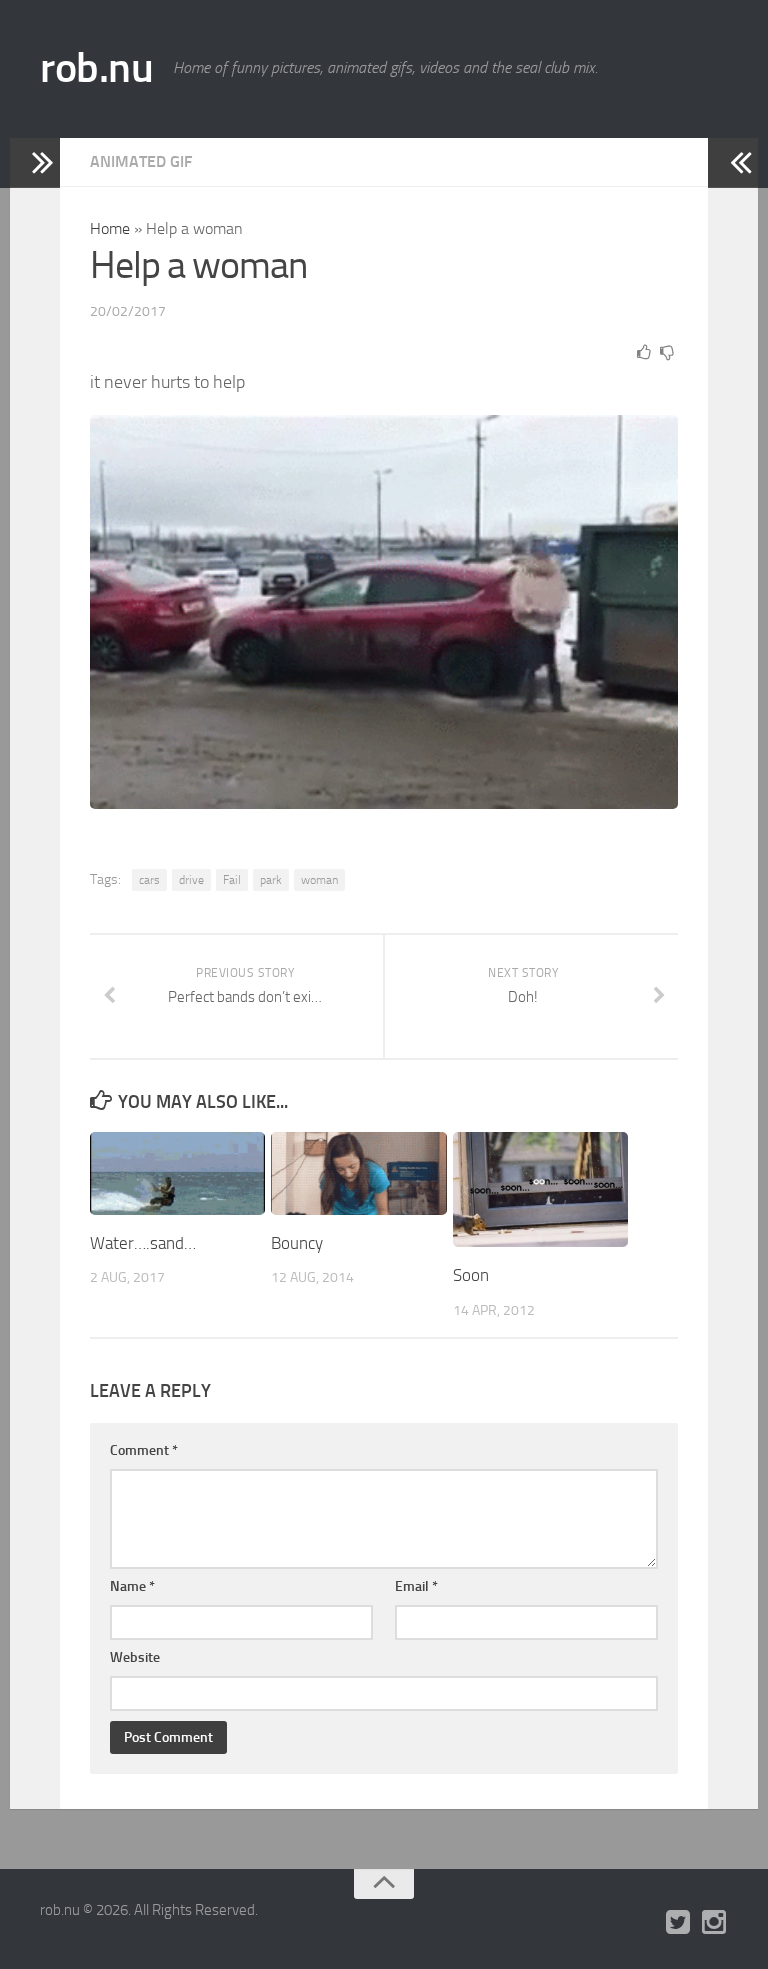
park (271, 880)
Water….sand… (143, 1243)
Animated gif (141, 161)
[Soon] (540, 1189)
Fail (232, 880)
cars (149, 880)
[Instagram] (714, 1923)
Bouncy (297, 1243)
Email (416, 1586)
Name (132, 1586)
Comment (144, 1450)
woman (319, 880)
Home (110, 228)
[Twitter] (678, 1923)
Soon (471, 1275)
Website (135, 1657)
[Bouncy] (358, 1173)
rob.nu (96, 68)
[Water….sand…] (177, 1173)
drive (191, 880)
